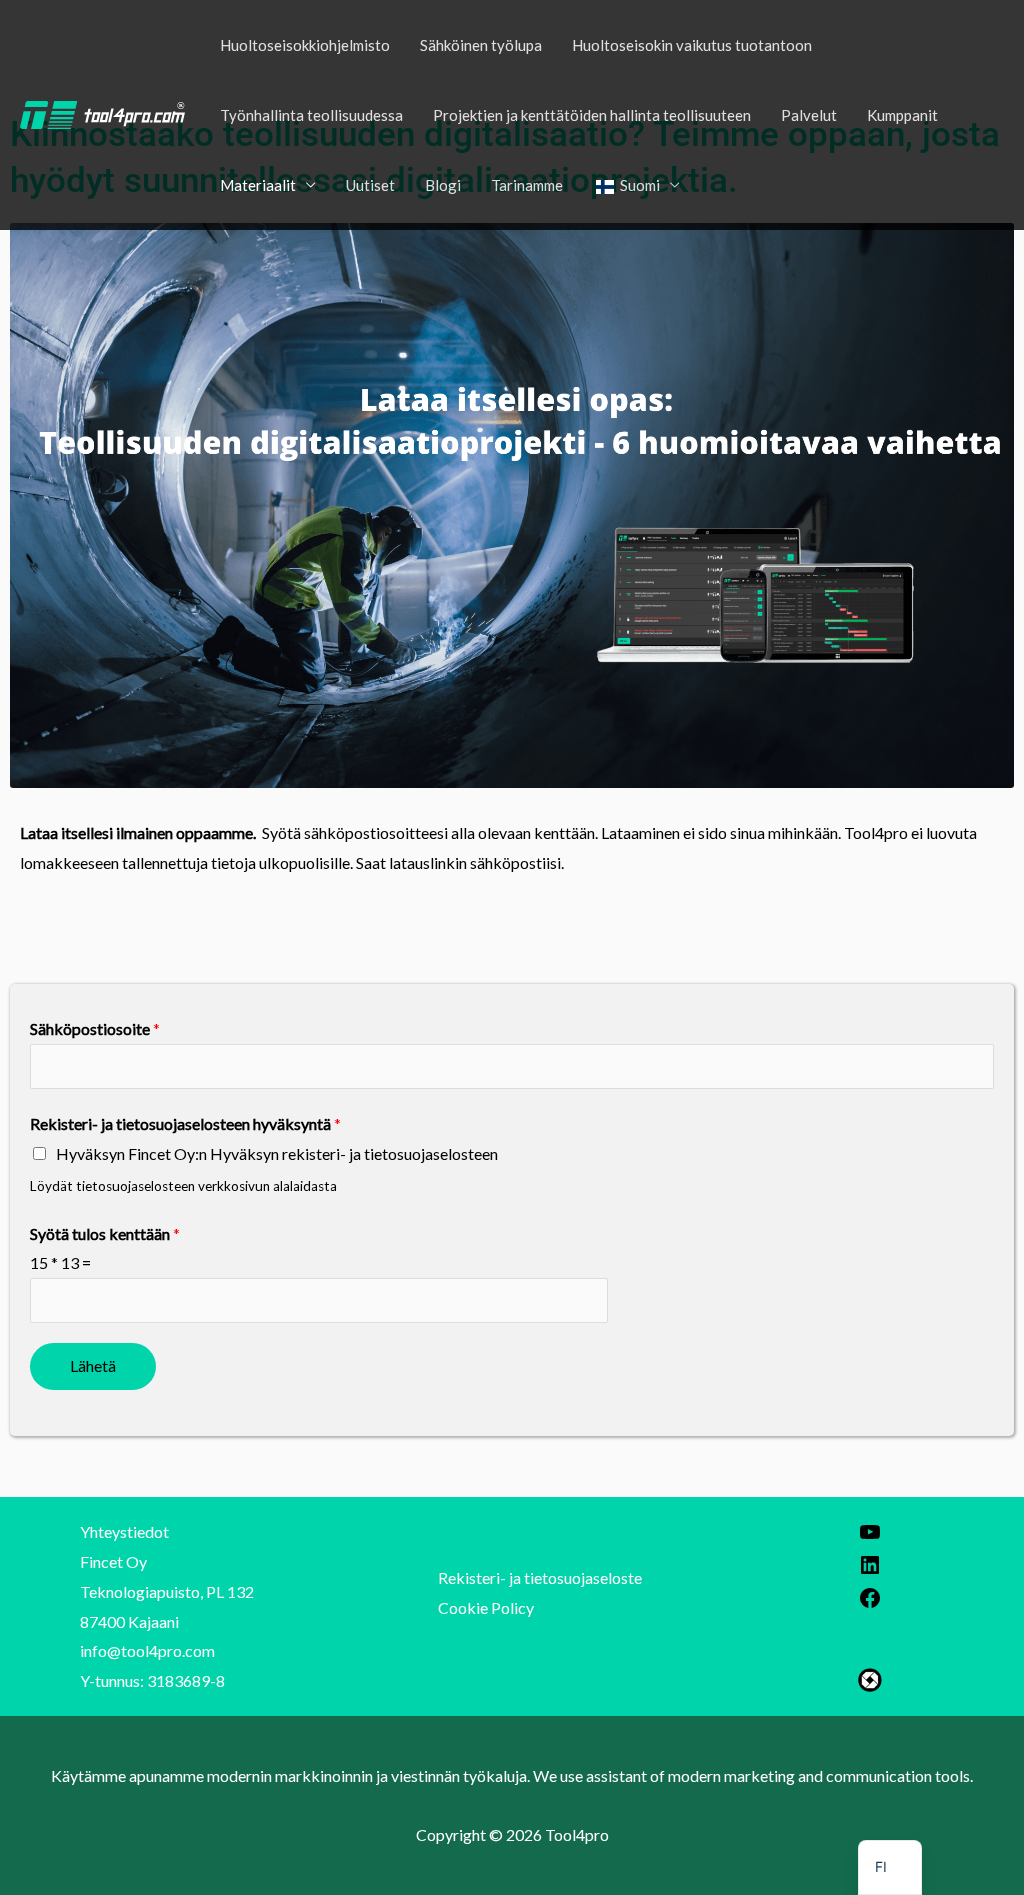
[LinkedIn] (870, 1570)
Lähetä (93, 1365)
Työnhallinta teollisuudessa (311, 115)
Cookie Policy (486, 1607)
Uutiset (370, 185)
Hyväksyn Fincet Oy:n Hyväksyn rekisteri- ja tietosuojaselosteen (277, 1153)
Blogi (443, 185)
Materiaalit (258, 185)
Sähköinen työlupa (481, 45)
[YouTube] (870, 1537)
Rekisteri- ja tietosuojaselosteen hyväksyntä (185, 1123)
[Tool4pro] (102, 112)
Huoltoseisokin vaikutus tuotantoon (692, 45)
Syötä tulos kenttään (105, 1233)
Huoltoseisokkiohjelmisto (305, 45)
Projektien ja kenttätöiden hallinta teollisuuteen (592, 115)
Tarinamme (527, 185)
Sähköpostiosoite (95, 1028)
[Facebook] (870, 1603)
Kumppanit (902, 115)
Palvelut (809, 115)
